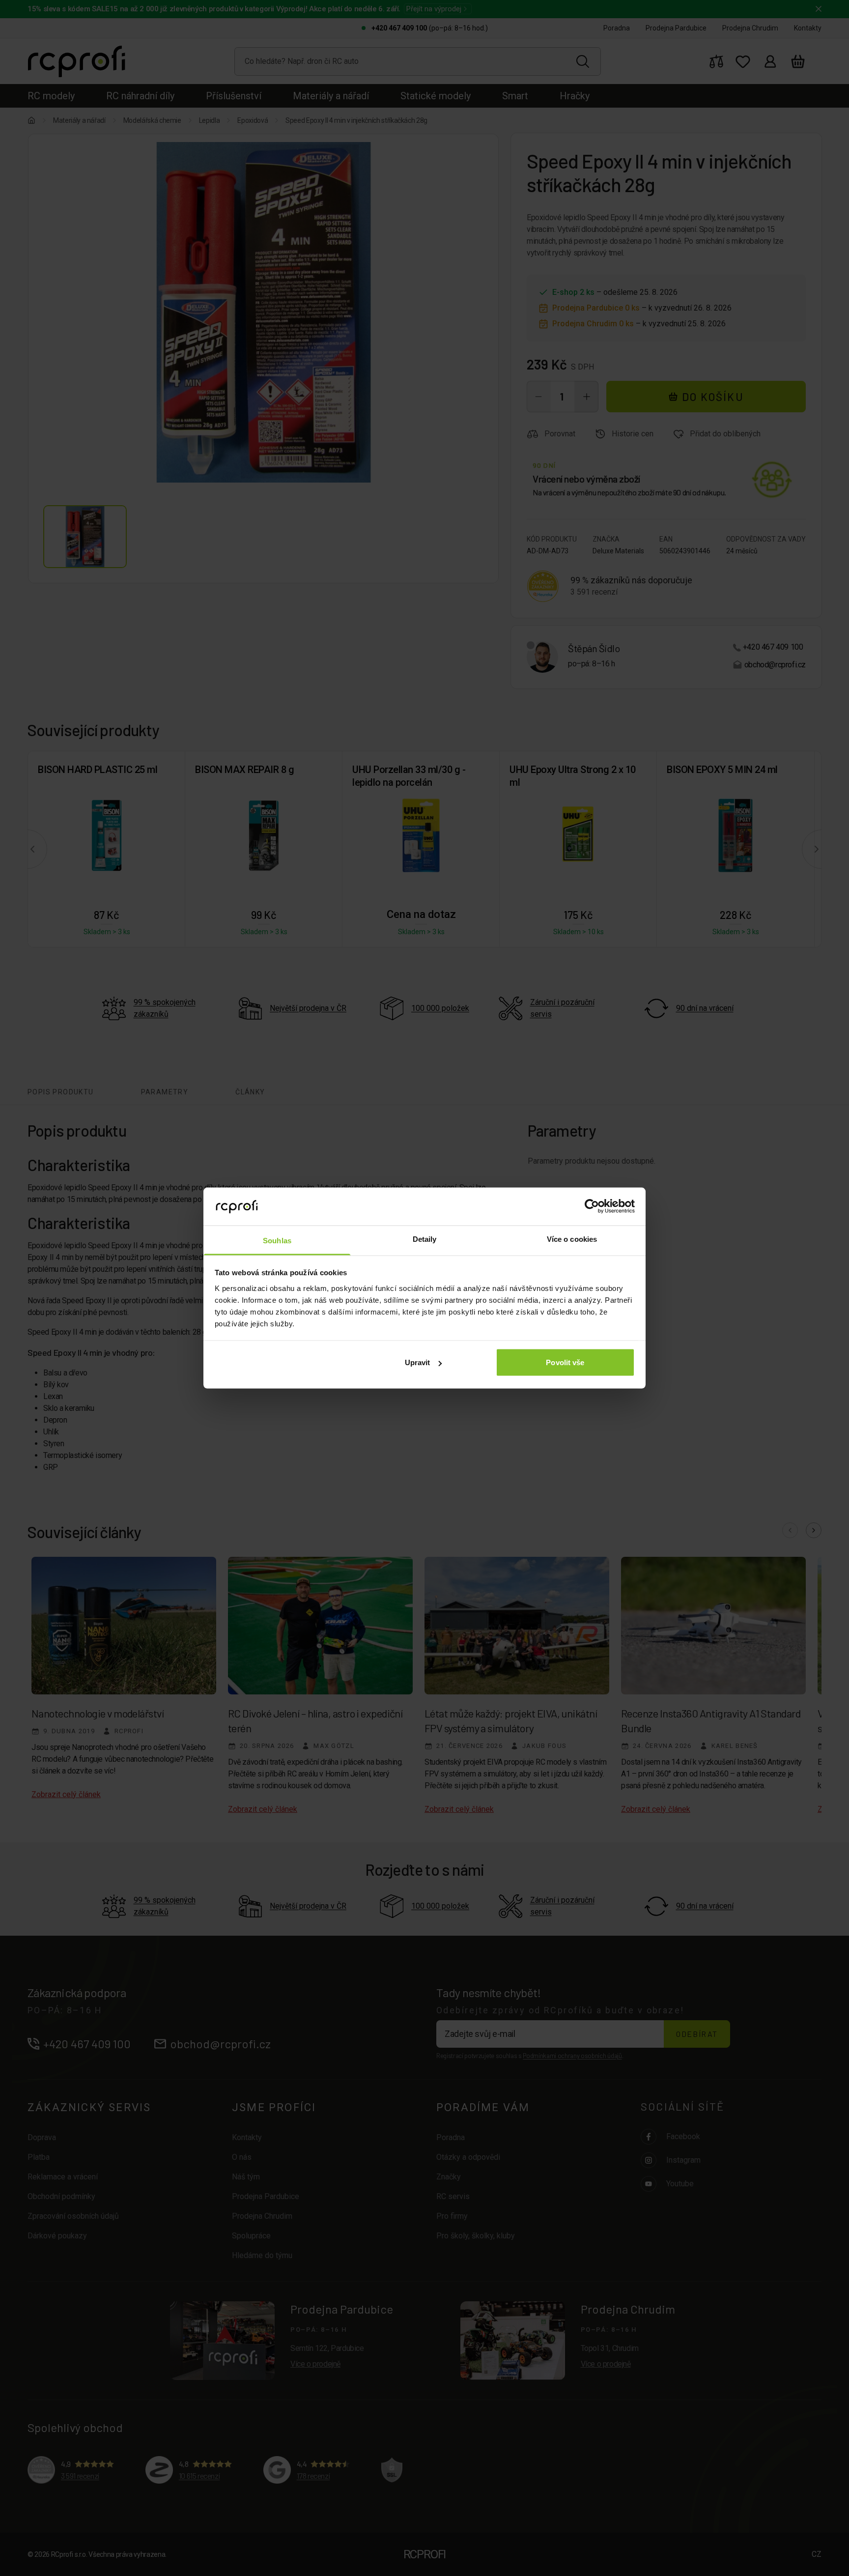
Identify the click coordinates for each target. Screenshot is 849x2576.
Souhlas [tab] (277, 1240)
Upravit (418, 1362)
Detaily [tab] (425, 1239)
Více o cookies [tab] (572, 1239)
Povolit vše (565, 1362)
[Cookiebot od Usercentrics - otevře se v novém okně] (592, 1206)
